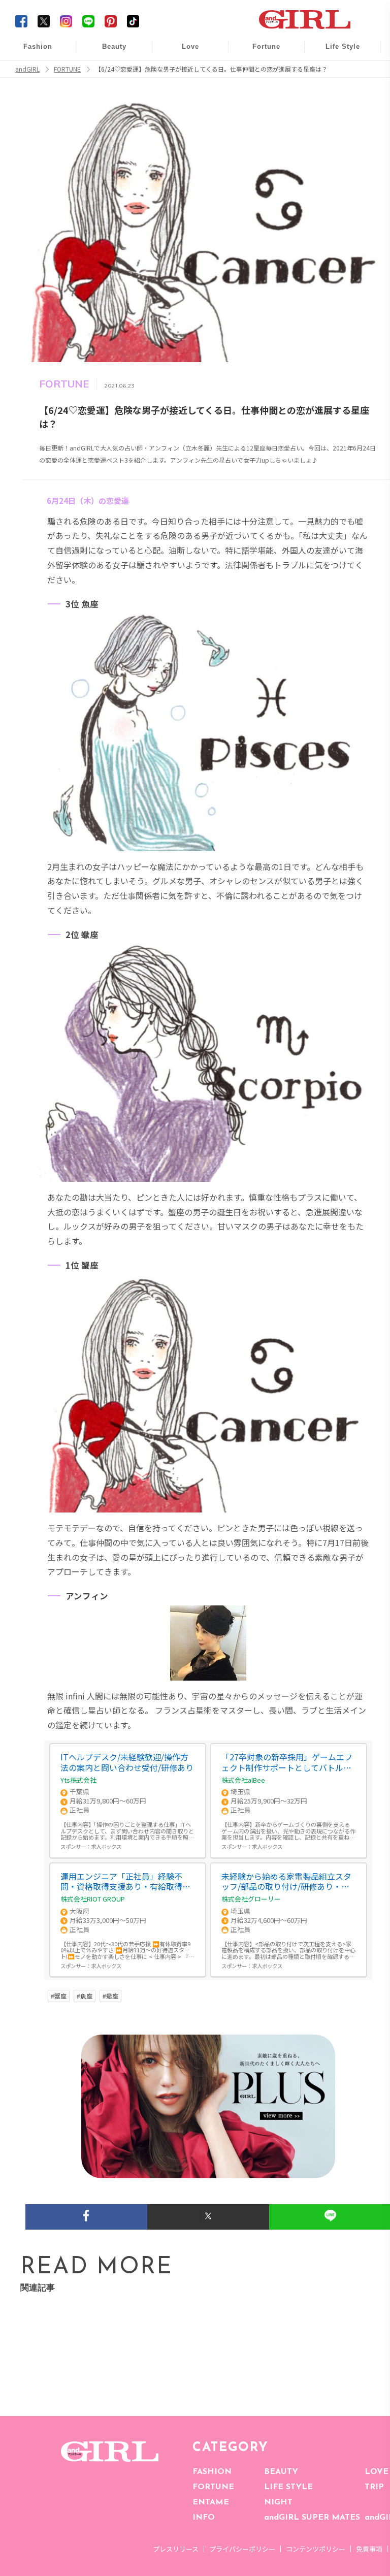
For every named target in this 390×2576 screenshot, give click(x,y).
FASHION (212, 2472)
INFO (204, 2518)
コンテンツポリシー (316, 2549)
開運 (259, 52)
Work (336, 72)
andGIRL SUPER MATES (312, 2518)
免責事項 (369, 2549)
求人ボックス (106, 1846)
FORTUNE (213, 2487)
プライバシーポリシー (242, 2549)
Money (336, 52)
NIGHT (278, 2502)
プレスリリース (176, 2549)
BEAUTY (281, 2472)
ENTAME (211, 2502)
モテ (183, 72)
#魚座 (85, 1996)
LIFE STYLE (288, 2487)
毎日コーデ (31, 52)
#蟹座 (59, 1996)
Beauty (114, 46)
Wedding (183, 52)
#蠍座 (110, 1996)
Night (183, 91)
